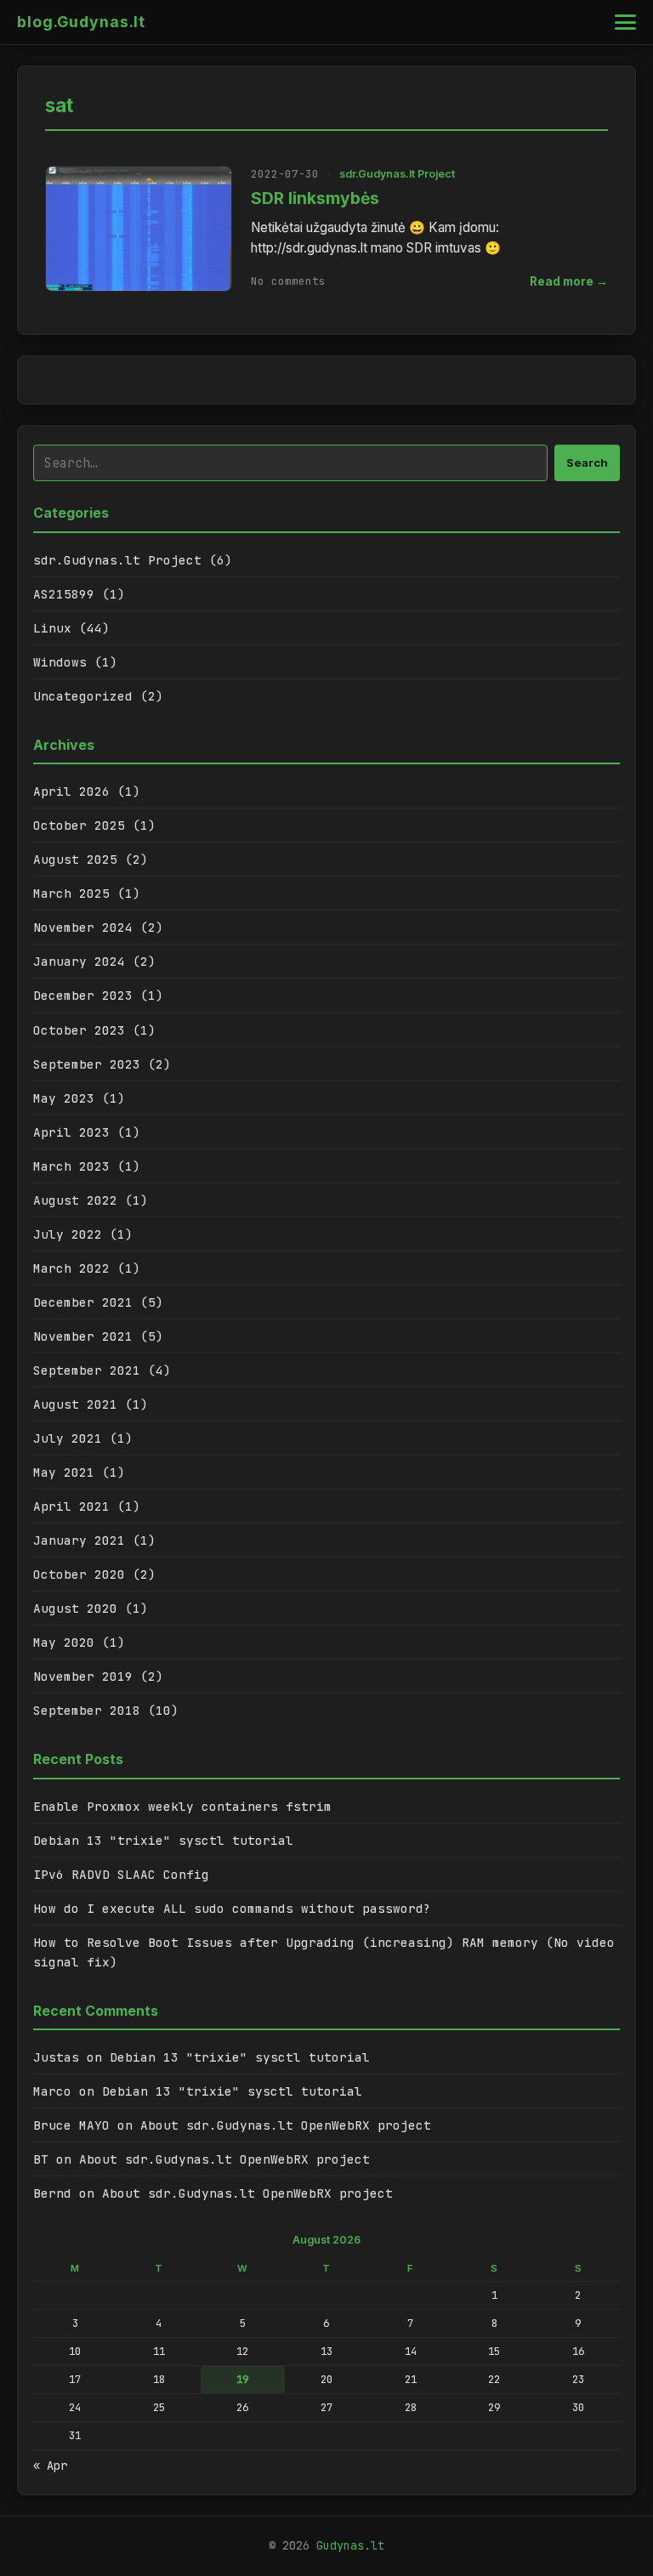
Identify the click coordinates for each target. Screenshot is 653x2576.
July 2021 (68, 1438)
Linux (52, 628)
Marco (52, 2091)
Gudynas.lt (350, 2545)
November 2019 (83, 1676)
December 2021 (83, 1302)
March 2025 (71, 893)
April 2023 (71, 1132)
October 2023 (79, 1030)
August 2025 (75, 859)
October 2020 (79, 1574)
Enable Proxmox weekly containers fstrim (182, 1806)
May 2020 (64, 1642)
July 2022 (68, 1234)
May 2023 (64, 1098)
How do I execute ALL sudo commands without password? (232, 1908)
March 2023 (71, 1166)
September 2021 (87, 1370)
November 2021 (83, 1336)
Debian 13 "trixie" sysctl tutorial (163, 1840)
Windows (60, 662)
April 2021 (71, 1506)
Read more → (569, 281)
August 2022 (75, 1200)
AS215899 (64, 594)
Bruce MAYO (71, 2125)
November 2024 (83, 927)
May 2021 (64, 1472)
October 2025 (79, 825)
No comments (288, 281)
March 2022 (71, 1268)
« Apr (50, 2465)
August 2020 (75, 1608)
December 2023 (83, 995)
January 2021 (79, 1540)
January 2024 (79, 961)
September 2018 (87, 1710)
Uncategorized (83, 696)
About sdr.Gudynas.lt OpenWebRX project (286, 2125)
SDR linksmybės (315, 198)
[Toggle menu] (625, 22)
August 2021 (75, 1404)
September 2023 (87, 1064)
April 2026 (71, 791)
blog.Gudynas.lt (81, 22)
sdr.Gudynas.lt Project (397, 174)
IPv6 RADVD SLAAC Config (121, 1874)
